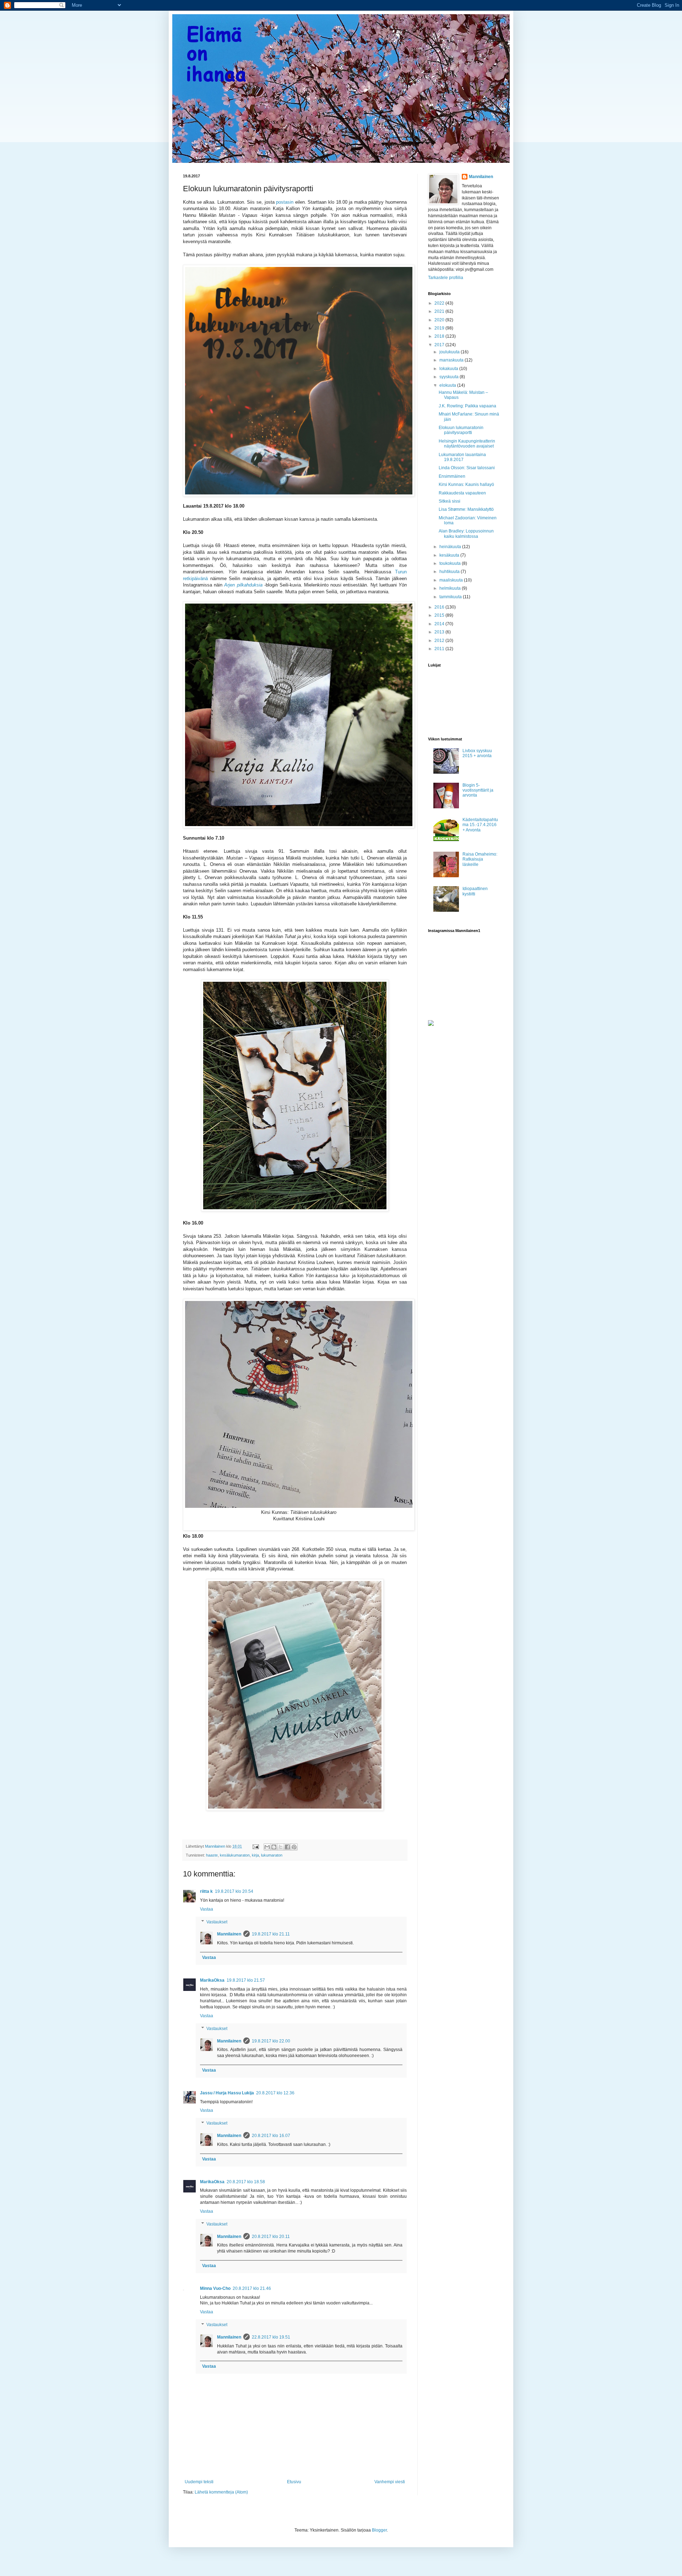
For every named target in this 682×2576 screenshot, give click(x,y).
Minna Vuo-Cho (215, 2288)
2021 (440, 311)
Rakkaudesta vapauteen (462, 493)
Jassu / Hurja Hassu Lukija (227, 2093)
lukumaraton (272, 1855)
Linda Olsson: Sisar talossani (467, 468)
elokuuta (448, 385)
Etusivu (294, 2482)
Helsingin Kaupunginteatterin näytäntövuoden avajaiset (467, 444)
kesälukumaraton (235, 1855)
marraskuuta (452, 360)
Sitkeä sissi (450, 501)
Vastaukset (217, 1922)
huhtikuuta (450, 572)
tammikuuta (451, 597)
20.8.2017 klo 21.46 (252, 2288)
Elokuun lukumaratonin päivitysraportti (461, 430)
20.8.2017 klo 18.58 (246, 2182)
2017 (440, 345)
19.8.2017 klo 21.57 (246, 1980)
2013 (440, 632)
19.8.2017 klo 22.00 (271, 2041)
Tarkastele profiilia (446, 278)
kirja (255, 1855)
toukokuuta (451, 563)
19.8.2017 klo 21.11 (271, 1934)
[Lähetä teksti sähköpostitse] (255, 1846)
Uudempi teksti (199, 2482)
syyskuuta (450, 377)
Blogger (379, 2530)
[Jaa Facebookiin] (287, 1847)
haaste (212, 1855)
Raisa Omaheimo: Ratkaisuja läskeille (480, 859)
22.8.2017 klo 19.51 (271, 2337)
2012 (440, 641)
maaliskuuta (452, 580)
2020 (440, 320)
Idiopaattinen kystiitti (475, 891)
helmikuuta (451, 588)
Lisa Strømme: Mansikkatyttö (466, 509)
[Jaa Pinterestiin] (294, 1847)
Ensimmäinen (452, 476)
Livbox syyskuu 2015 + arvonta (477, 753)
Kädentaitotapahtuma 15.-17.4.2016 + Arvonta (480, 825)
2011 (440, 649)
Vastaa (207, 1909)
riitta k (206, 1891)
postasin (285, 202)
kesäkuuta (450, 555)
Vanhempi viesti (390, 2482)
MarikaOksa (212, 1980)
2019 (440, 328)
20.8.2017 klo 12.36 (275, 2093)
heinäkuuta (451, 547)
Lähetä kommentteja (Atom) (221, 2492)
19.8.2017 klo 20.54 (234, 1891)
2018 (440, 336)
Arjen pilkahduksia (243, 585)
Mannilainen (229, 1934)
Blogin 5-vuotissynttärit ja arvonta (478, 790)
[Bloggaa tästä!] (274, 1847)
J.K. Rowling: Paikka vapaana (467, 406)
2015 (440, 615)
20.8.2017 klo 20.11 (271, 2237)
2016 (440, 607)
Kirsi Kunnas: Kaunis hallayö (466, 484)
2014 (440, 624)
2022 (440, 303)
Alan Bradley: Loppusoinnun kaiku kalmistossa (466, 534)
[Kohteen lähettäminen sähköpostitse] (267, 1847)
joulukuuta (450, 352)
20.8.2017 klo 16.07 (271, 2136)
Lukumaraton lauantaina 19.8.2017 (462, 457)
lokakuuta (449, 369)
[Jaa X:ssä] (281, 1847)
